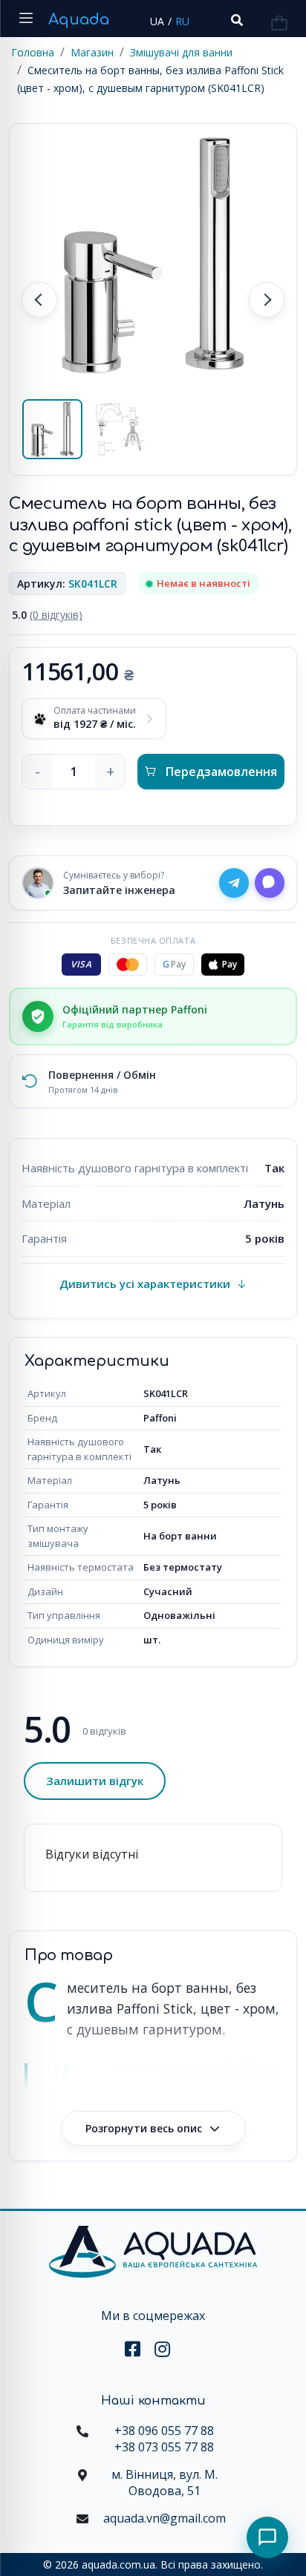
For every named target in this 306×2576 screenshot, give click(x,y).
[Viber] (270, 883)
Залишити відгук (95, 1781)
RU (182, 21)
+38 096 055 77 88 (164, 2431)
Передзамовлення (221, 772)
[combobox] (235, 20)
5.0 (47, 615)
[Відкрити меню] (26, 19)
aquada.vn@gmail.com (165, 2518)
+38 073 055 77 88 (164, 2447)
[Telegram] (234, 883)
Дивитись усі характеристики (145, 1284)
